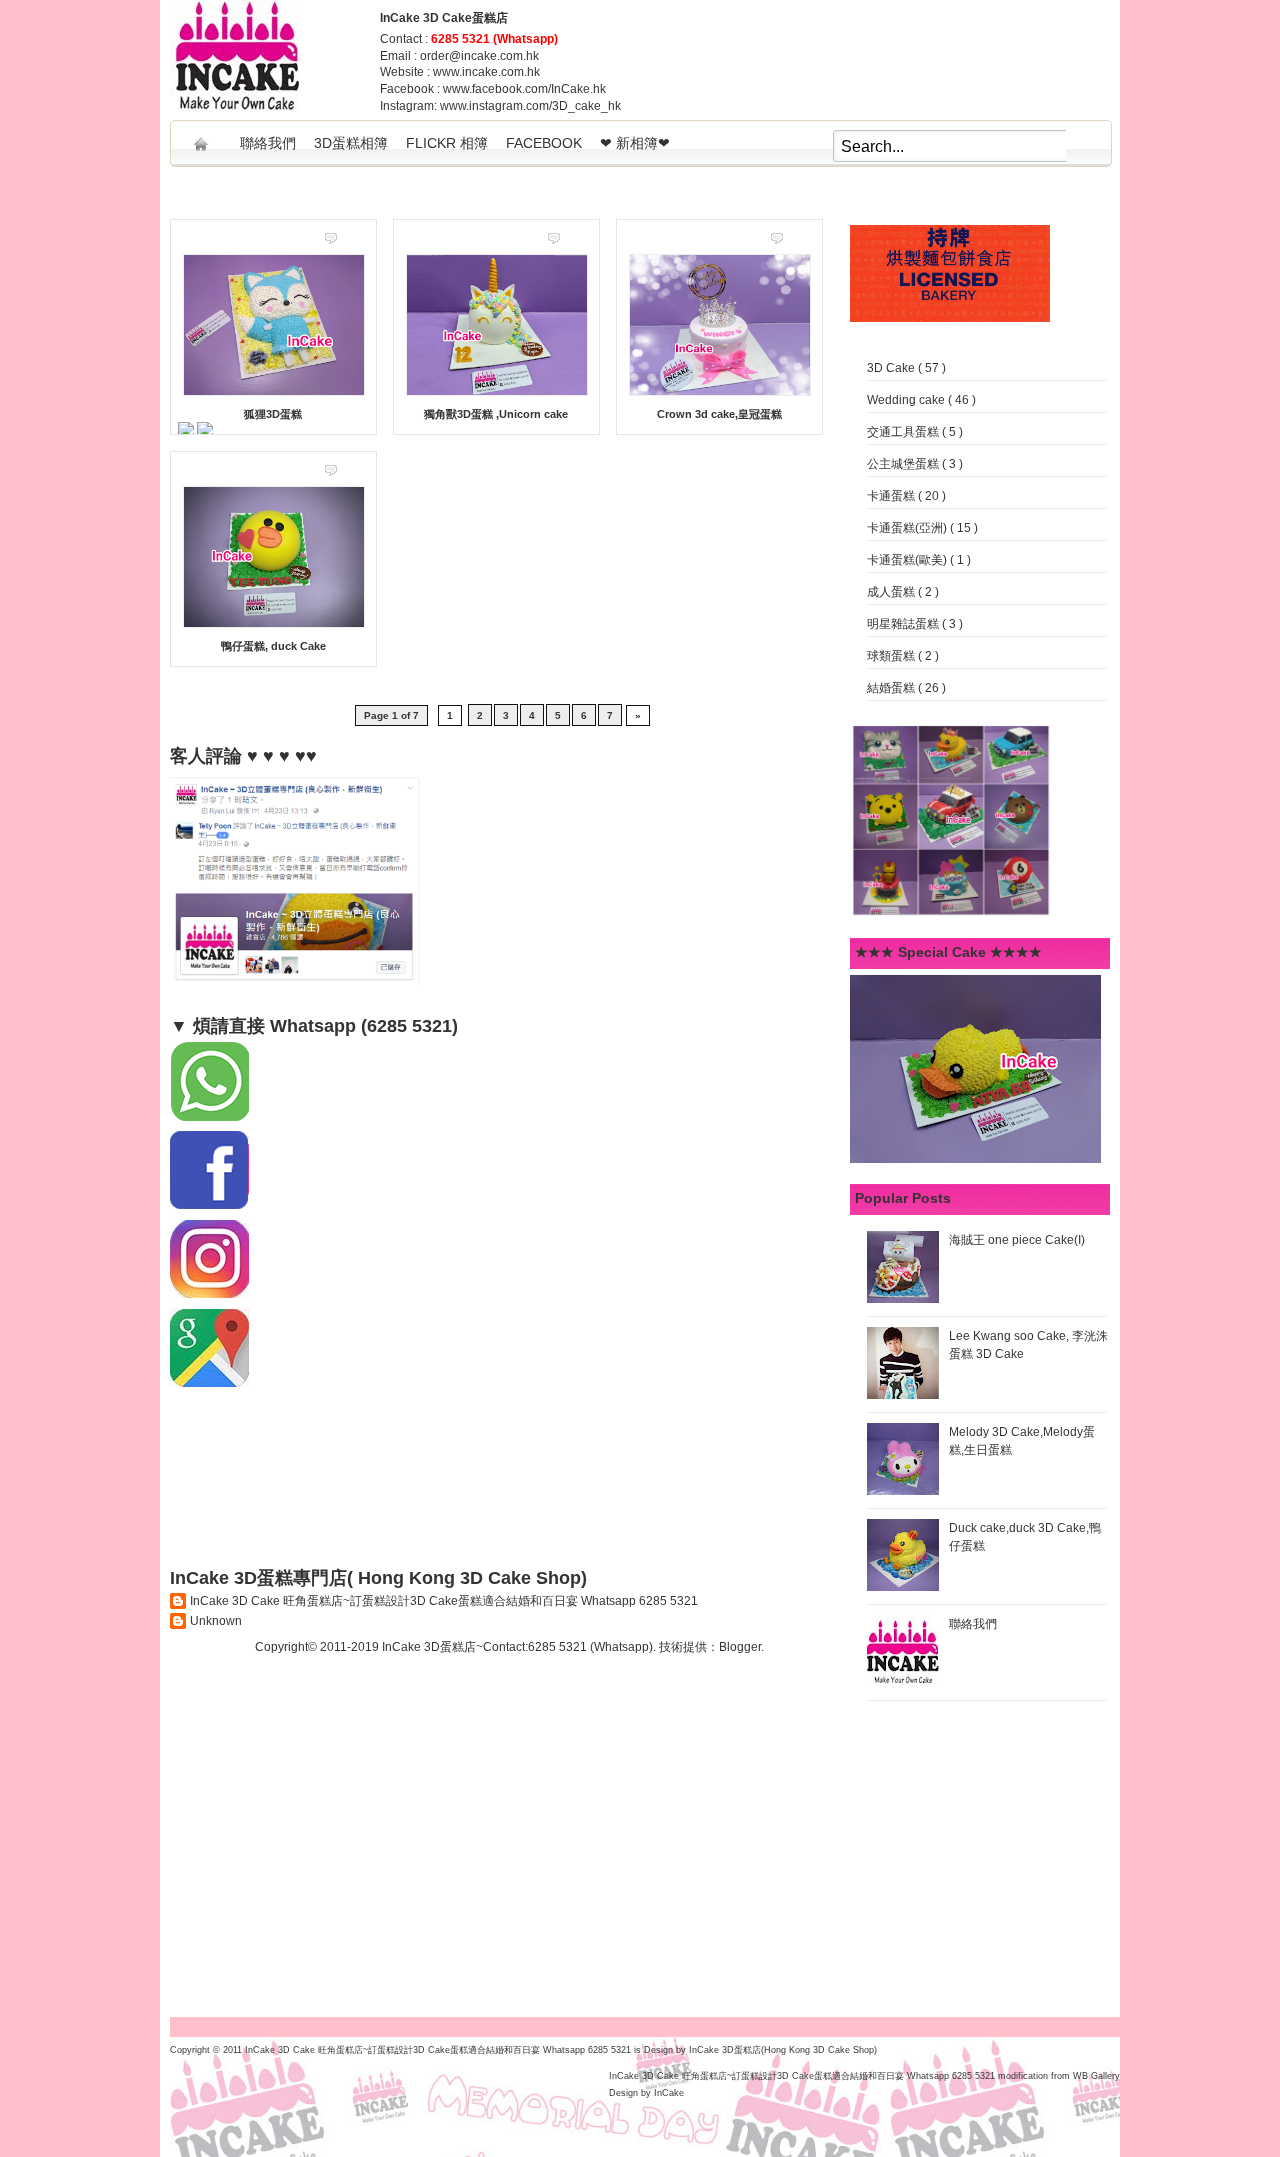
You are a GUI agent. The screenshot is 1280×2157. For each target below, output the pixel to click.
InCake (669, 2093)
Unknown (216, 1621)
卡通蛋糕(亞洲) (908, 528)
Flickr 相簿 (447, 143)
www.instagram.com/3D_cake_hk (530, 106)
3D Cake (892, 368)
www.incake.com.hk (486, 72)
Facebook (544, 143)
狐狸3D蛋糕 (273, 414)
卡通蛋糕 (892, 496)
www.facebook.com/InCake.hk (524, 89)
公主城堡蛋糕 (904, 464)
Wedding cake (907, 400)
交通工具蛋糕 (904, 432)
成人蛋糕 (892, 592)
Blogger (740, 1647)
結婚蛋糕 (892, 688)
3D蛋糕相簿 (351, 143)
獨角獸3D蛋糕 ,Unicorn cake (496, 414)
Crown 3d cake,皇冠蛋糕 (719, 414)
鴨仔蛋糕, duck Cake (273, 646)
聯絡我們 (268, 143)
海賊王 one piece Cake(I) (1017, 1240)
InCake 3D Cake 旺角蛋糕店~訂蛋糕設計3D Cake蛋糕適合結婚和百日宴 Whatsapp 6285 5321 (444, 1601)
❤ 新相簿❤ (635, 143)
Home (201, 137)
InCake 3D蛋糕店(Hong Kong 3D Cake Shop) (783, 2050)
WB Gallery (1096, 2076)
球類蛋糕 (892, 656)
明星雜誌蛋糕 (904, 624)
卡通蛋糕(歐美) (908, 560)
